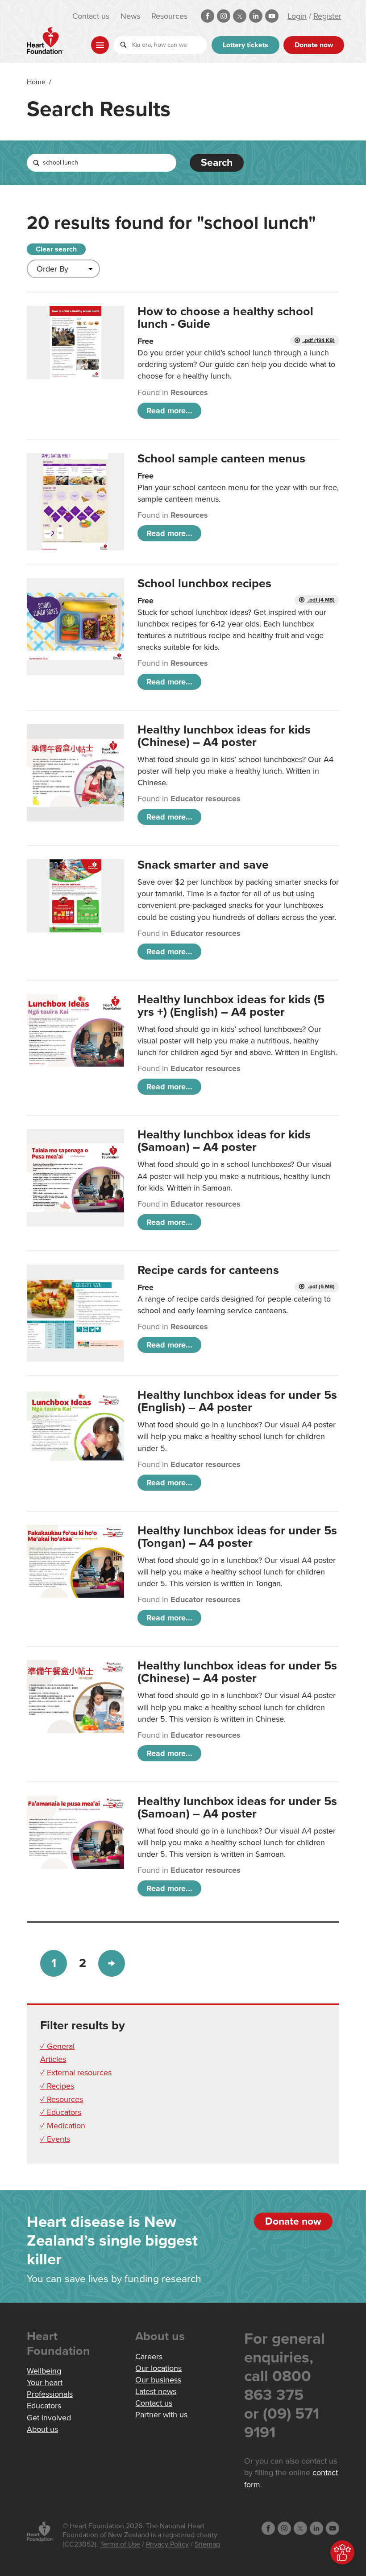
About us (42, 2429)
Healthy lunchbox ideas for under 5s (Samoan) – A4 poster (237, 1807)
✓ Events (55, 2139)
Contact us (91, 16)
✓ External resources (76, 2073)
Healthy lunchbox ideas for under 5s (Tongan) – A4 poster (237, 1537)
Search (217, 163)
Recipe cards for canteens (208, 1270)
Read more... (169, 411)
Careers (149, 2357)
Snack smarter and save (203, 865)
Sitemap (207, 2544)
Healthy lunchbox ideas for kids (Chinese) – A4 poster (224, 736)
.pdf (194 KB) (318, 340)
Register (327, 16)
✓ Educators (61, 2112)
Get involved (49, 2418)
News (130, 16)
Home (36, 82)
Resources (169, 16)
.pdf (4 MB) (321, 600)
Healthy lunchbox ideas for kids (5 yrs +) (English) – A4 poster (231, 1006)
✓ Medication (63, 2126)
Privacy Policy (167, 2544)
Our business (158, 2380)
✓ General (57, 2046)
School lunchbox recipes (204, 583)
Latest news (156, 2391)
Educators (44, 2406)
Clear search (56, 249)
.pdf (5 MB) (321, 1287)
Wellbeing (44, 2371)
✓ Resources (62, 2099)
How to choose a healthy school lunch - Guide (225, 318)
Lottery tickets (245, 45)
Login (297, 16)
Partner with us (161, 2415)
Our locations (158, 2368)
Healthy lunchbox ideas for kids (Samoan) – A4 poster (224, 1141)
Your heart (45, 2382)
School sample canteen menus (221, 459)
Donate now (314, 45)
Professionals (50, 2394)
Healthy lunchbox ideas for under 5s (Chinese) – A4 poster (237, 1672)
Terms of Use (120, 2544)
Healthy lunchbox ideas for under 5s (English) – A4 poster (237, 1401)
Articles (53, 2059)
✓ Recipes (57, 2086)
